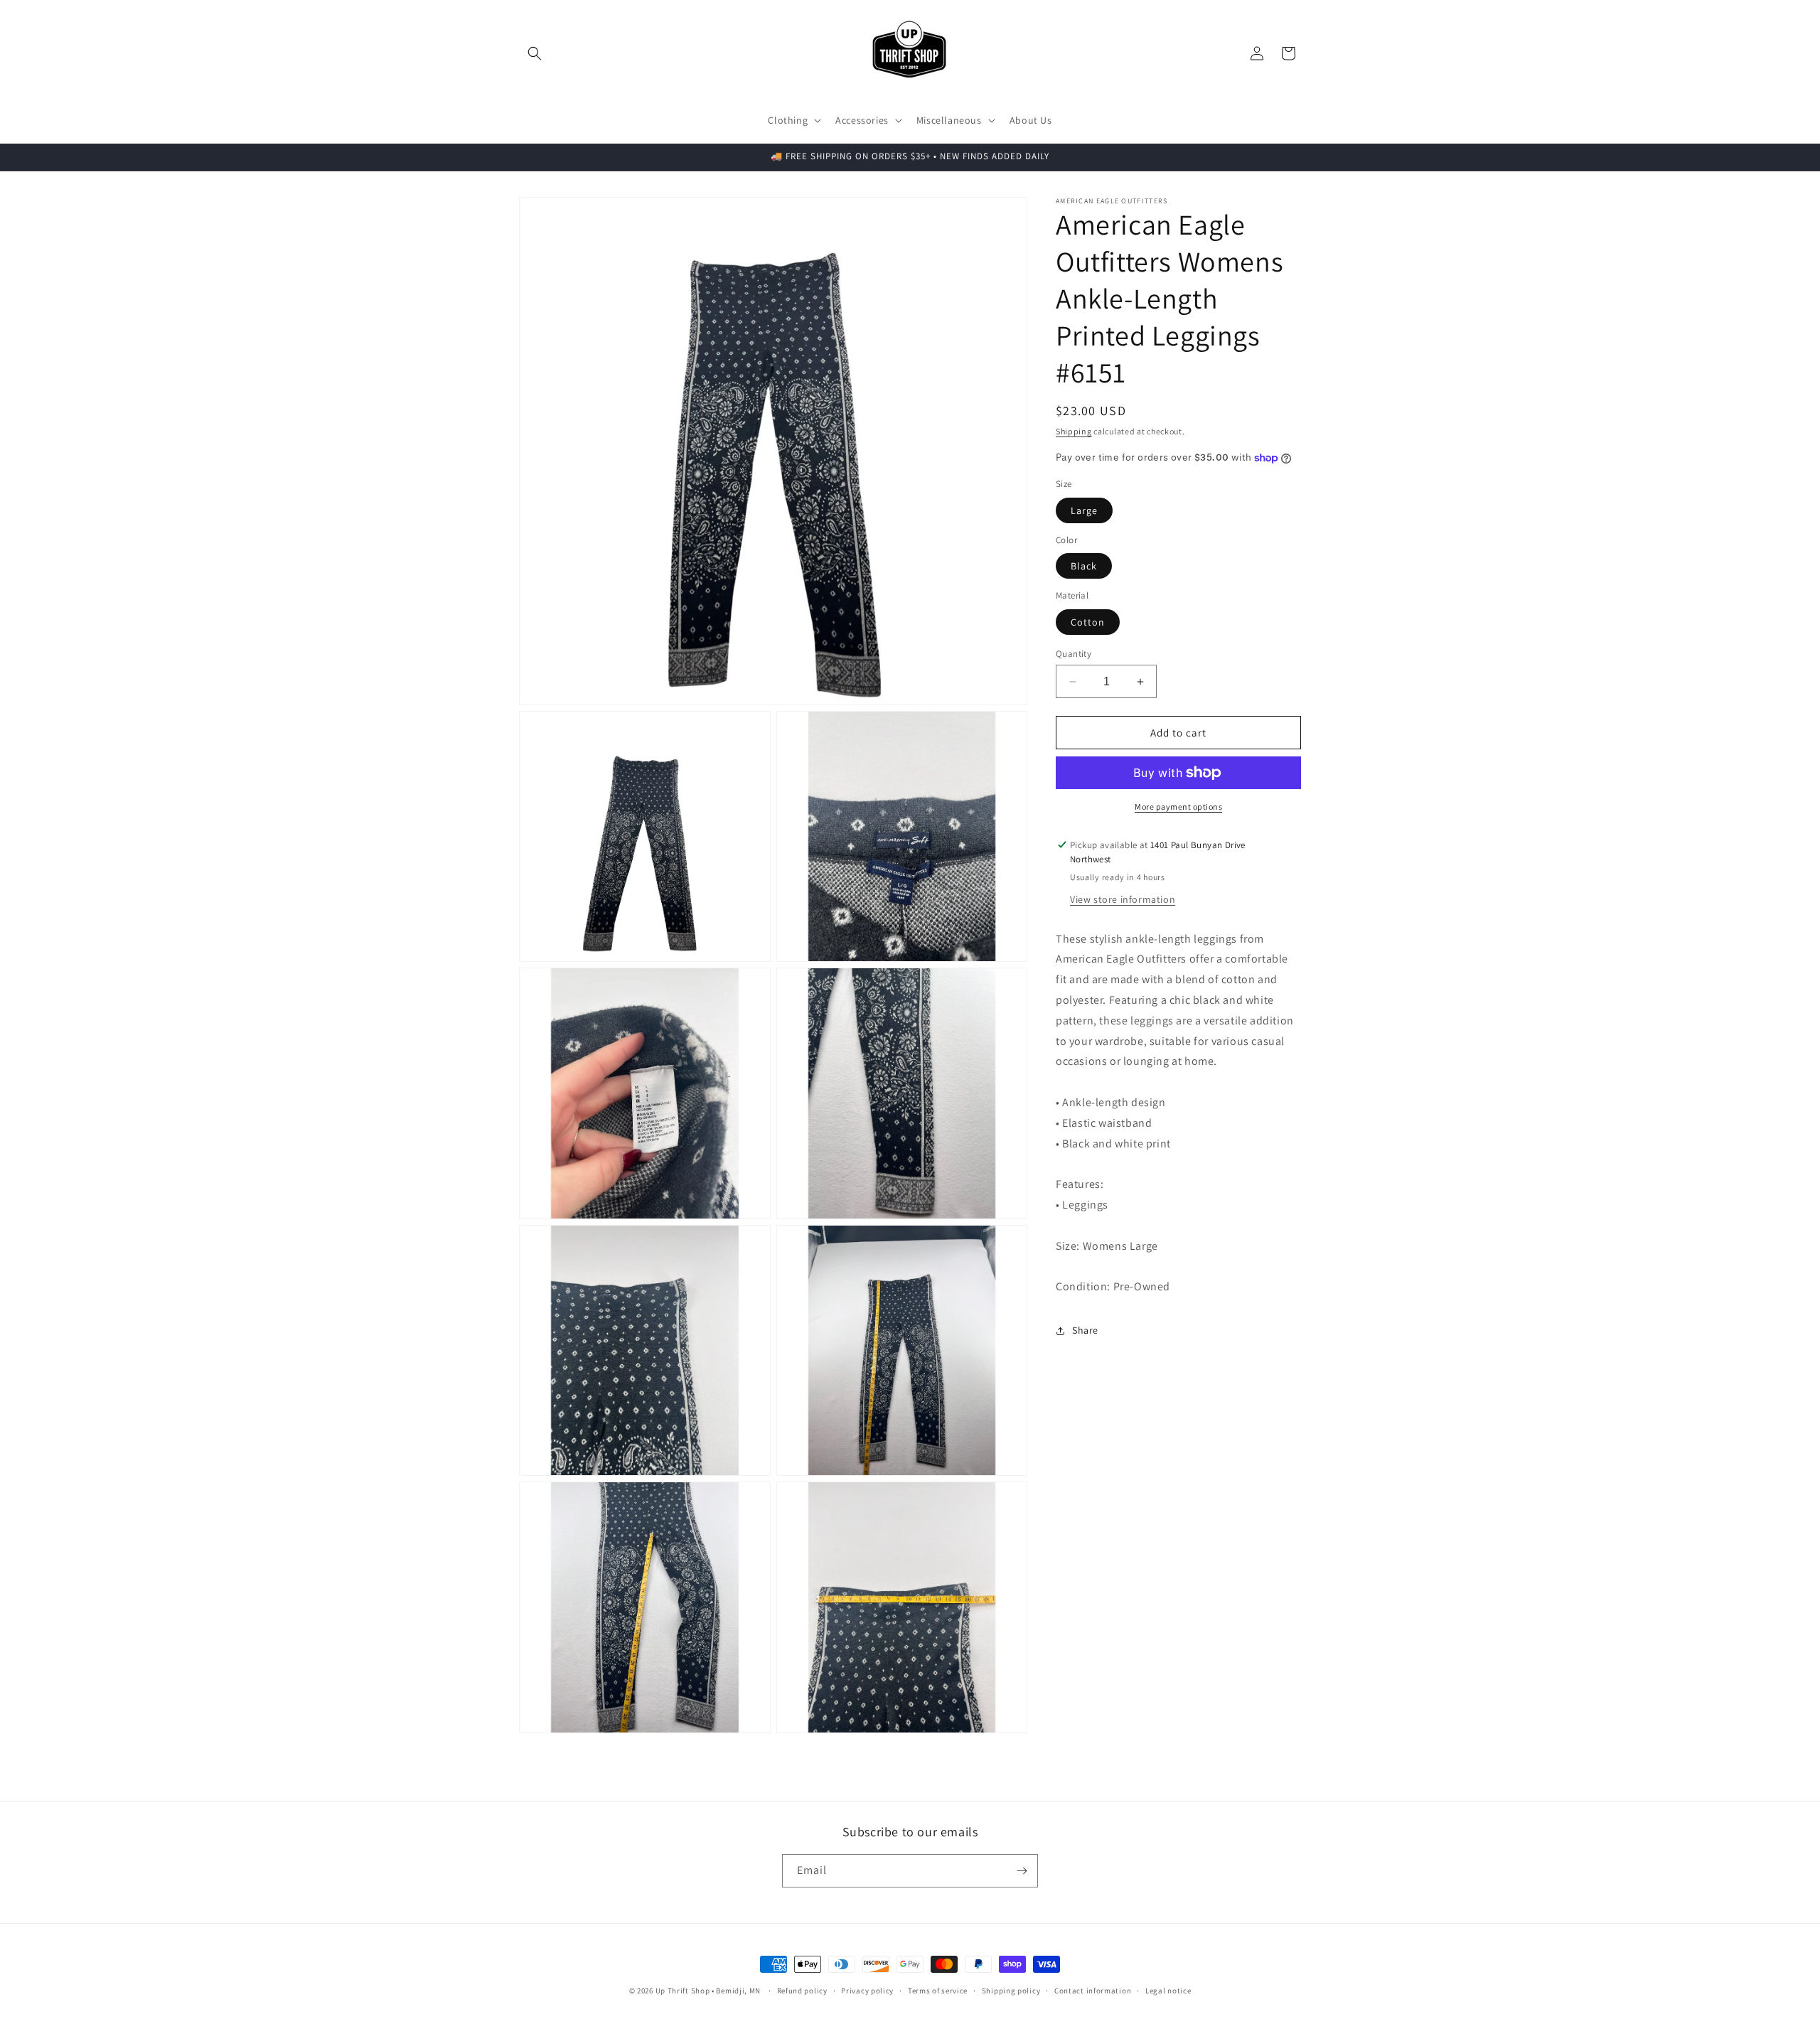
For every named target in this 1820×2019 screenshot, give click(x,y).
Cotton (1088, 622)
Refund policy (802, 1991)
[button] (535, 53)
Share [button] (1085, 1330)
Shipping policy (1011, 1991)
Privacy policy (867, 1991)
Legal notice (1168, 1991)
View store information (1123, 899)
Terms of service (938, 1991)
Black (1084, 566)
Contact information (1093, 1991)
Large (1084, 510)
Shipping (1074, 431)
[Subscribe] (1022, 1871)
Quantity (1074, 654)
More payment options (1178, 807)
